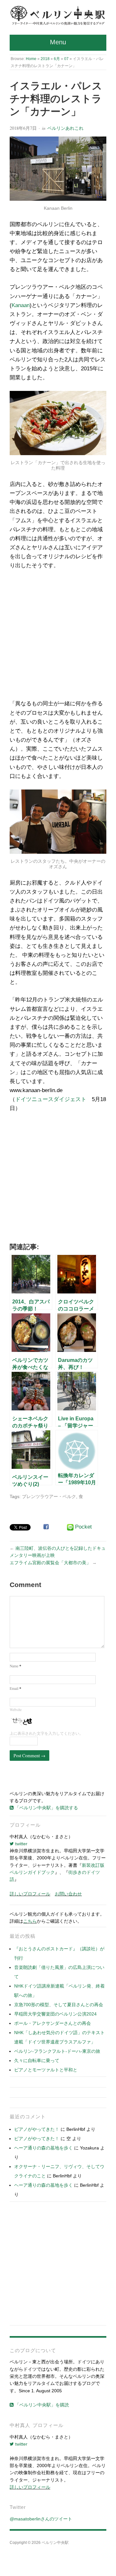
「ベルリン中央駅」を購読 (41, 2405)
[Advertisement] (58, 637)
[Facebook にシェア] (46, 1527)
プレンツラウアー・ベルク (49, 1496)
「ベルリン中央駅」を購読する (46, 1808)
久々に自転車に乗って (37, 2060)
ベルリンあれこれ (65, 128)
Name (15, 1666)
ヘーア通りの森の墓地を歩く (43, 2148)
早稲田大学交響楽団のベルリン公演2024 (55, 2014)
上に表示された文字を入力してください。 (46, 1733)
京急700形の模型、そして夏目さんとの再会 (59, 2005)
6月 (57, 59)
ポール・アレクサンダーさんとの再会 (53, 2023)
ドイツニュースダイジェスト (51, 1099)
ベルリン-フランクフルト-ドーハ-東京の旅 (57, 2051)
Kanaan (21, 305)
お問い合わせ (68, 1894)
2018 (45, 59)
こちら (30, 1921)
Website (16, 1710)
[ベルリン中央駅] (58, 16)
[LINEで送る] (70, 1527)
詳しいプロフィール (30, 1894)
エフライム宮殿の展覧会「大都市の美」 (50, 1563)
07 (66, 59)
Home (31, 59)
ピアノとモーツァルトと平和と (46, 2070)
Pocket (83, 1527)
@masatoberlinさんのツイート (41, 2519)
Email (15, 1688)
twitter (21, 1844)
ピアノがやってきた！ (37, 2129)
